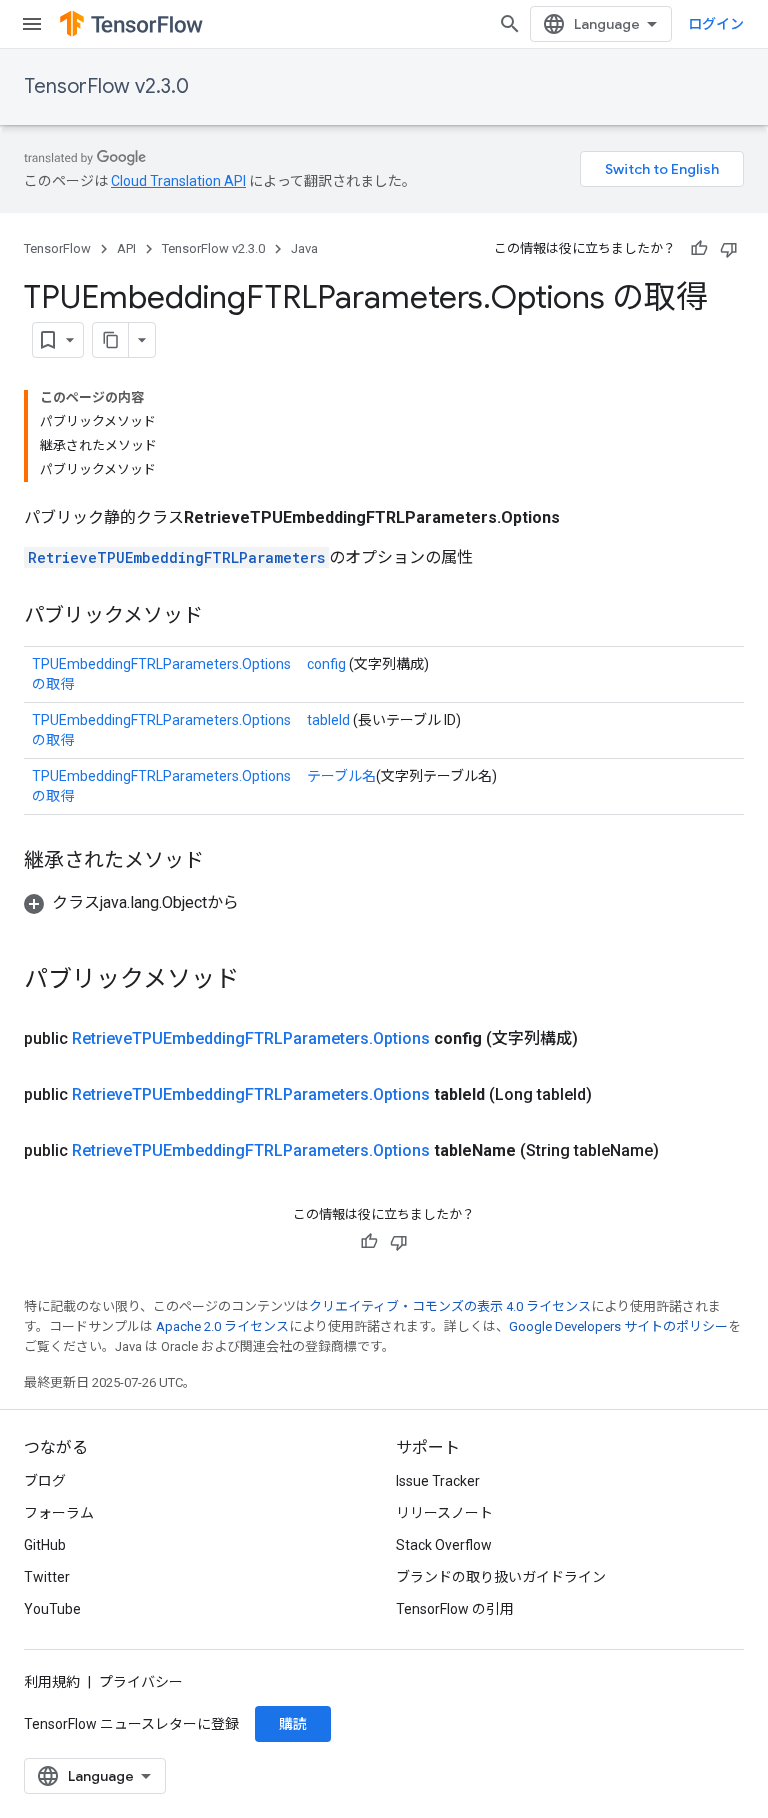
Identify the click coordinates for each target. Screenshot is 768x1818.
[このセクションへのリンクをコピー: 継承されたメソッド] (224, 862)
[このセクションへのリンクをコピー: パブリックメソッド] (223, 617)
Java (304, 248)
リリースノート (444, 1513)
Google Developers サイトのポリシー (618, 1326)
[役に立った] (699, 249)
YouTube (52, 1609)
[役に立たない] (729, 249)
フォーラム (59, 1513)
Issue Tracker (438, 1481)
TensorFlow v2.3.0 (106, 86)
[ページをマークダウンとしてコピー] (111, 340)
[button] (131, 902)
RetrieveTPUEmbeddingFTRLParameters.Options (251, 1038)
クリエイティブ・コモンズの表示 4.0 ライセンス (450, 1306)
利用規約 (52, 1682)
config (326, 664)
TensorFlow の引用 (455, 1609)
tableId (328, 720)
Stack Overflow (444, 1545)
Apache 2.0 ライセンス (222, 1326)
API (126, 248)
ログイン (716, 24)
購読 (293, 1724)
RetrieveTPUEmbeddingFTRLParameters (176, 557)
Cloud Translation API (178, 181)
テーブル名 (341, 776)
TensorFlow (57, 248)
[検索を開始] (510, 24)
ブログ (45, 1481)
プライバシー (141, 1682)
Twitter (47, 1577)
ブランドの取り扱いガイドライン (501, 1577)
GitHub (45, 1545)
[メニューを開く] (32, 24)
